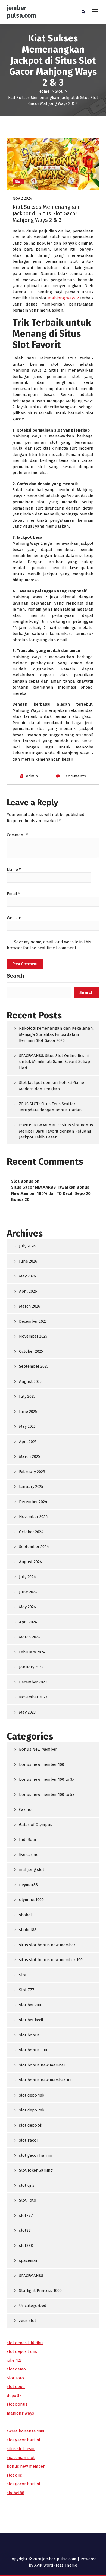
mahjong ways (20, 2413)
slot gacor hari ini (36, 2155)
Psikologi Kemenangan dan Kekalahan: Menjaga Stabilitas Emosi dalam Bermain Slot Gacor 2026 (56, 1034)
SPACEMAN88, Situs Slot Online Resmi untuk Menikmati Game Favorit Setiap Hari (54, 1062)
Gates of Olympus (36, 1825)
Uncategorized (33, 2306)
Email (13, 894)
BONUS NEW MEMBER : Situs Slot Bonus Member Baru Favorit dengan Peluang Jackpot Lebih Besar (56, 1131)
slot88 (25, 2230)
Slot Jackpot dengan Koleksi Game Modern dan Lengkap (52, 1086)
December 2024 (33, 1502)
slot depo (16, 2387)
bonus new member (26, 2466)
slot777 (26, 2215)
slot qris (27, 2185)
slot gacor (29, 2140)
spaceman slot (21, 2458)
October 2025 (31, 1351)
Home (44, 91)
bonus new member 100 (42, 1764)
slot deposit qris (22, 2351)
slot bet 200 (30, 2005)
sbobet (26, 1915)
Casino (25, 1809)
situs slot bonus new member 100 (51, 1960)
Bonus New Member (38, 1749)
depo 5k (14, 2396)
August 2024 (31, 1562)
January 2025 (31, 1487)
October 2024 (31, 1532)
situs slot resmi (21, 2449)
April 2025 (28, 1442)
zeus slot (28, 2321)
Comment (17, 835)
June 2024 (28, 1592)
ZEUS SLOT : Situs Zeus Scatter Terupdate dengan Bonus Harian (50, 1107)
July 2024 (27, 1577)
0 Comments (74, 776)
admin (32, 776)
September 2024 (34, 1547)
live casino (29, 1855)
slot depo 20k (32, 2110)
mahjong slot (32, 1870)
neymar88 (28, 1885)
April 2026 (28, 1291)
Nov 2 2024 (22, 198)
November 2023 (33, 1697)
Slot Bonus (22, 1181)
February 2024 (32, 1652)
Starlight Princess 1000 (40, 2291)
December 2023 (33, 1682)
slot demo (16, 2369)
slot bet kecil (31, 2020)
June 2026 (28, 1261)
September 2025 (34, 1366)
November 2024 (33, 1517)
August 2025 (30, 1381)
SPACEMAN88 (31, 2276)
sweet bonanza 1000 (26, 2431)
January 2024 (31, 1667)
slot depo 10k (32, 2095)
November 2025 (33, 1336)
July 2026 (27, 1246)
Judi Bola (28, 1839)
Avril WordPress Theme (56, 2565)
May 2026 (27, 1276)
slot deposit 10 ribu (25, 2343)
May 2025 (27, 1426)
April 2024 (28, 1622)
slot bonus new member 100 (46, 2080)
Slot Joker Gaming (36, 2170)
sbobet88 (28, 1930)
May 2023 (27, 1712)
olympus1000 (31, 1900)
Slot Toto (28, 2200)
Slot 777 (27, 1990)
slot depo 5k (31, 2125)
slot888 (26, 2246)
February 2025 (32, 1472)
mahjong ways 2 (63, 298)
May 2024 (28, 1607)
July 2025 (27, 1396)
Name (14, 870)
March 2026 (30, 1306)
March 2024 (30, 1637)
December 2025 (33, 1321)
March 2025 (29, 1456)
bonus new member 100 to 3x (47, 1779)
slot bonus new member (42, 2065)
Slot (59, 91)
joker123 (14, 2360)
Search (15, 976)
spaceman (29, 2260)
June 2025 (28, 1412)
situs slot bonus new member (47, 1945)
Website (14, 918)
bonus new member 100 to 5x (47, 1795)
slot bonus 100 (33, 2050)
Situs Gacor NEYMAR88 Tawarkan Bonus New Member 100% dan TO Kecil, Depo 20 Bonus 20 (51, 1193)
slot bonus (29, 2035)
